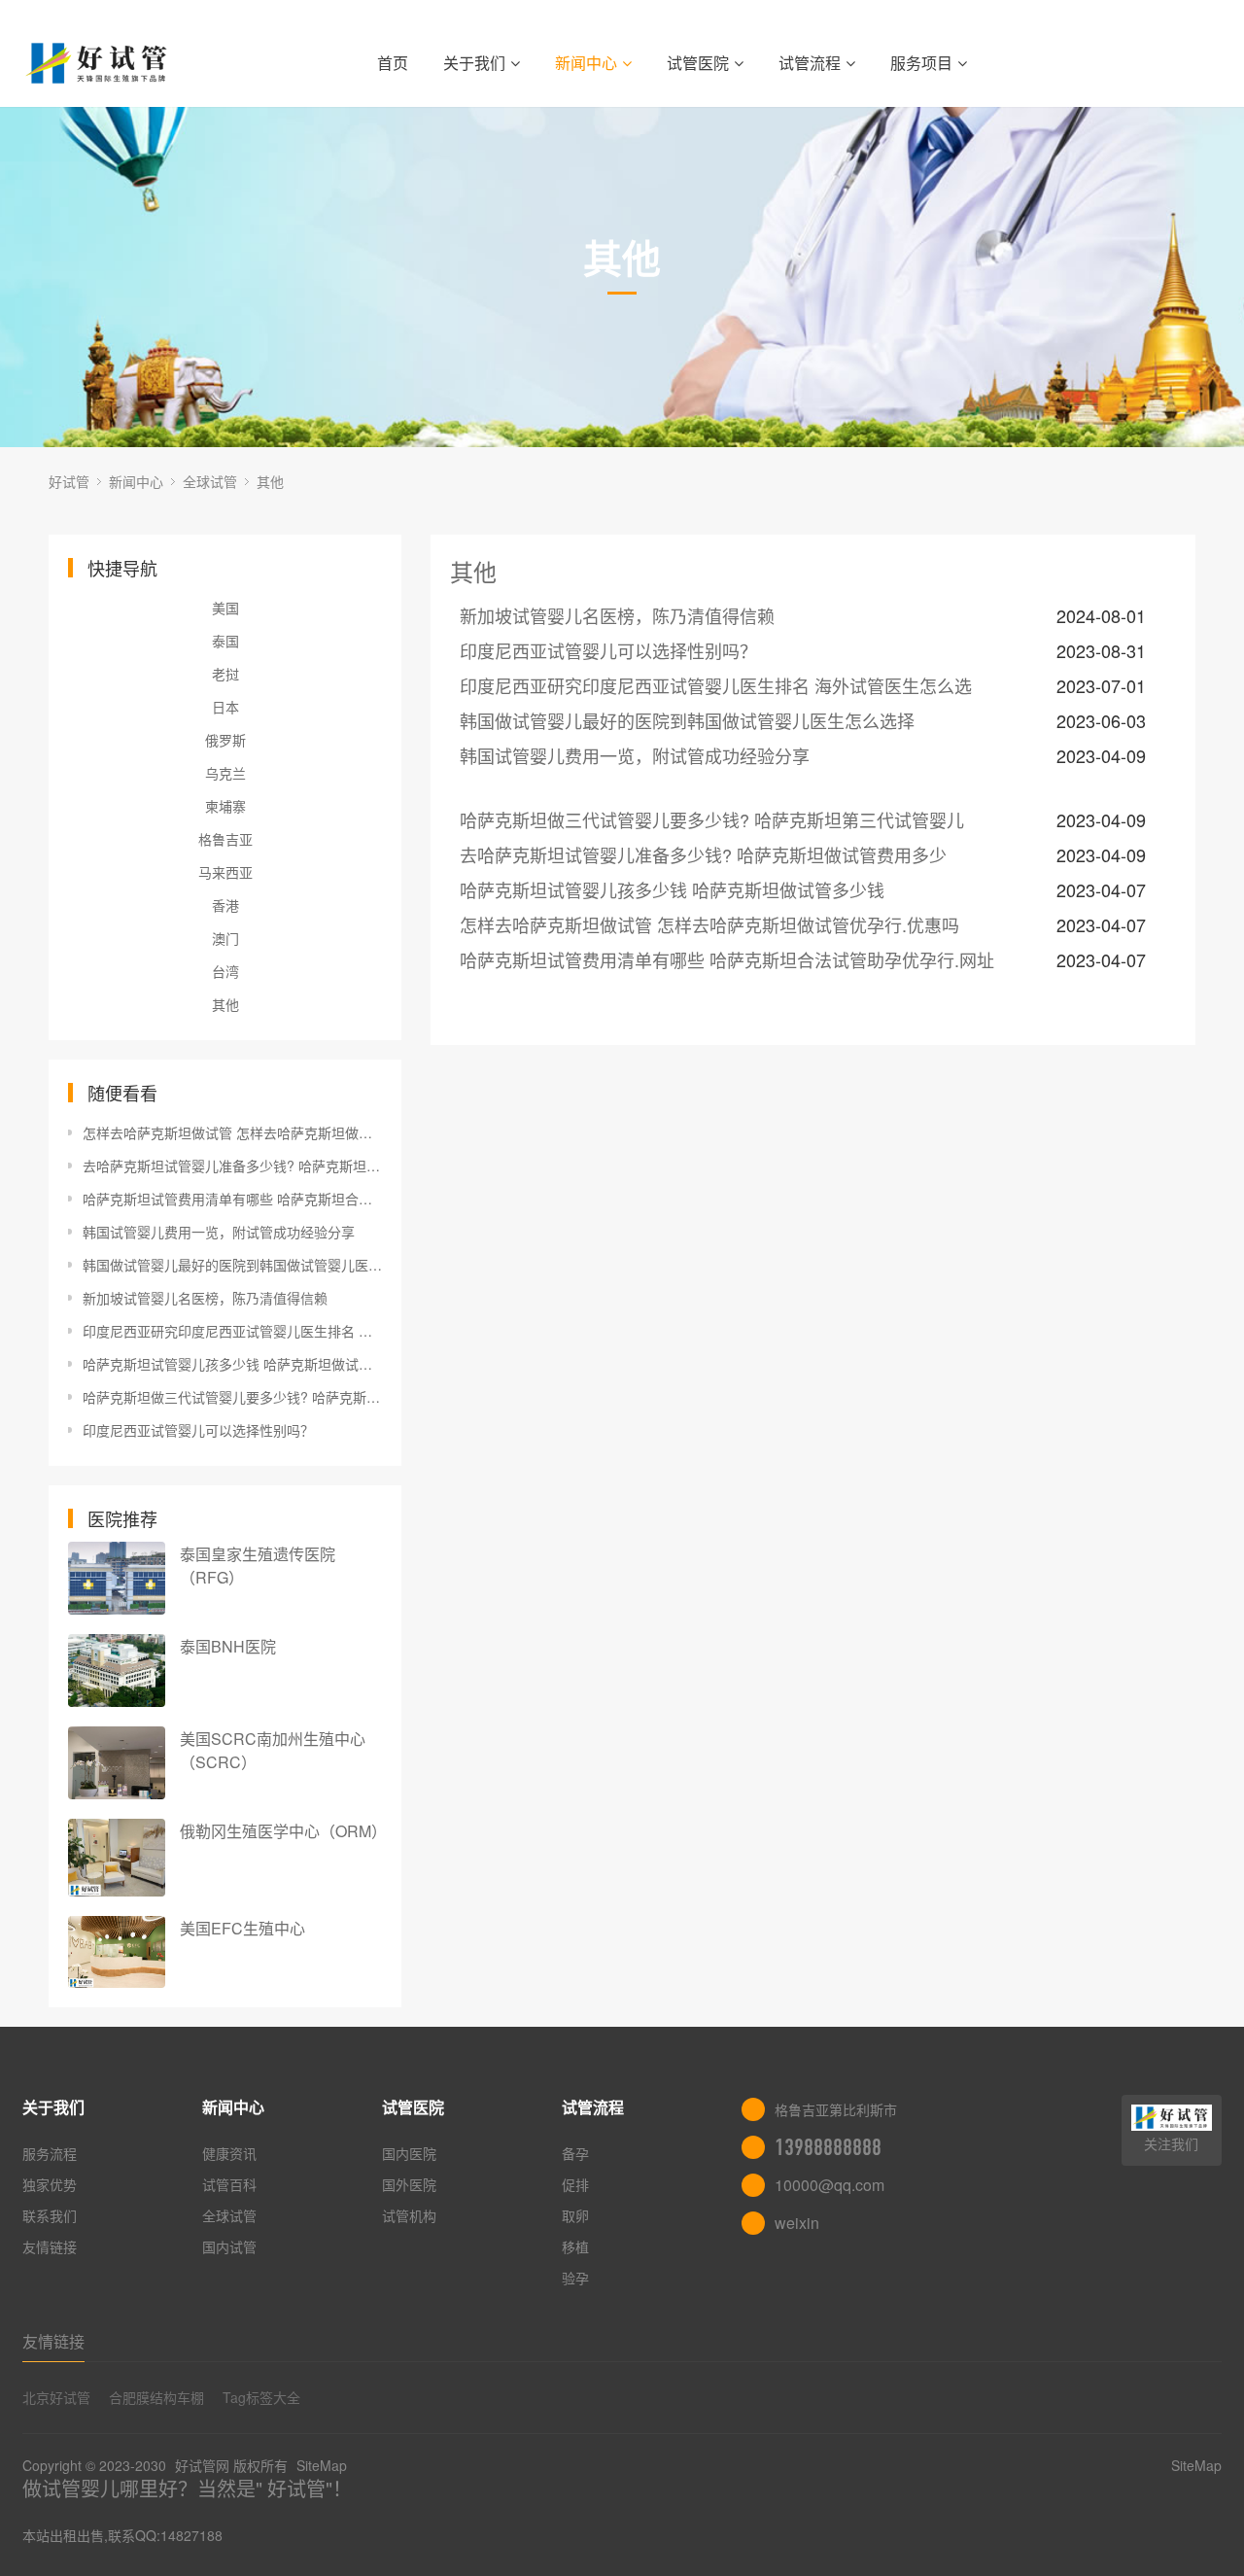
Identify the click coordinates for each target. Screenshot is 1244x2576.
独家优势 (50, 2184)
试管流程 (810, 63)
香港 (225, 905)
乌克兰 (225, 773)
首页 (393, 63)
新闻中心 (586, 63)
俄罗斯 (225, 740)
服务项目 (921, 63)
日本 (225, 707)
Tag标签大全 (261, 2397)
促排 (575, 2184)
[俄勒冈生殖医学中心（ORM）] (117, 1858)
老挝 (225, 674)
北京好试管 (56, 2397)
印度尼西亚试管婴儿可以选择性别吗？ (198, 1430)
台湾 (225, 971)
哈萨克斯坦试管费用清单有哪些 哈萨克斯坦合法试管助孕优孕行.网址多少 (232, 1199)
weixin (797, 2223)
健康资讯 (229, 2153)
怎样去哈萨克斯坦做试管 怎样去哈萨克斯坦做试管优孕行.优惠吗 (232, 1132)
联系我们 (50, 2215)
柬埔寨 (225, 806)
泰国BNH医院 (228, 1646)
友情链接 (50, 2246)
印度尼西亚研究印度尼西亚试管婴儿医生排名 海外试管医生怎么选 (232, 1331)
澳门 (225, 938)
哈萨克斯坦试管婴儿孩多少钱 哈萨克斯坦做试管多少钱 (232, 1364)
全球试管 (210, 481)
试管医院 (698, 63)
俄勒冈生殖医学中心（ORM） (283, 1831)
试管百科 (229, 2184)
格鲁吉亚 (225, 839)
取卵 (575, 2215)
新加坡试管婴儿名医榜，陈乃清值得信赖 (205, 1298)
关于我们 (474, 63)
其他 (270, 481)
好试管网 (202, 2465)
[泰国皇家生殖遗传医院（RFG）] (117, 1578)
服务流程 (50, 2153)
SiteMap (322, 2465)
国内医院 (409, 2153)
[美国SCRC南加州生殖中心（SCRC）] (117, 1763)
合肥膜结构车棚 (156, 2397)
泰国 (225, 641)
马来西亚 (225, 872)
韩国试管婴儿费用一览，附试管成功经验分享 (219, 1232)
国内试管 (229, 2246)
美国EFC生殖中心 (242, 1928)
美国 (225, 608)
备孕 (575, 2153)
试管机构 (409, 2215)
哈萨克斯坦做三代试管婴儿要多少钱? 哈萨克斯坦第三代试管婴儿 (232, 1397)
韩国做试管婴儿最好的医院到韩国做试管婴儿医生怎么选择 (232, 1265)
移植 (575, 2246)
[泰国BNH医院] (117, 1671)
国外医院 (409, 2184)
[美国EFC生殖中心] (117, 1952)
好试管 (69, 481)
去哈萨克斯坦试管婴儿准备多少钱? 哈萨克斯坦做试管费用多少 (232, 1166)
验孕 (575, 2278)
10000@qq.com (829, 2185)
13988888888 (828, 2147)
